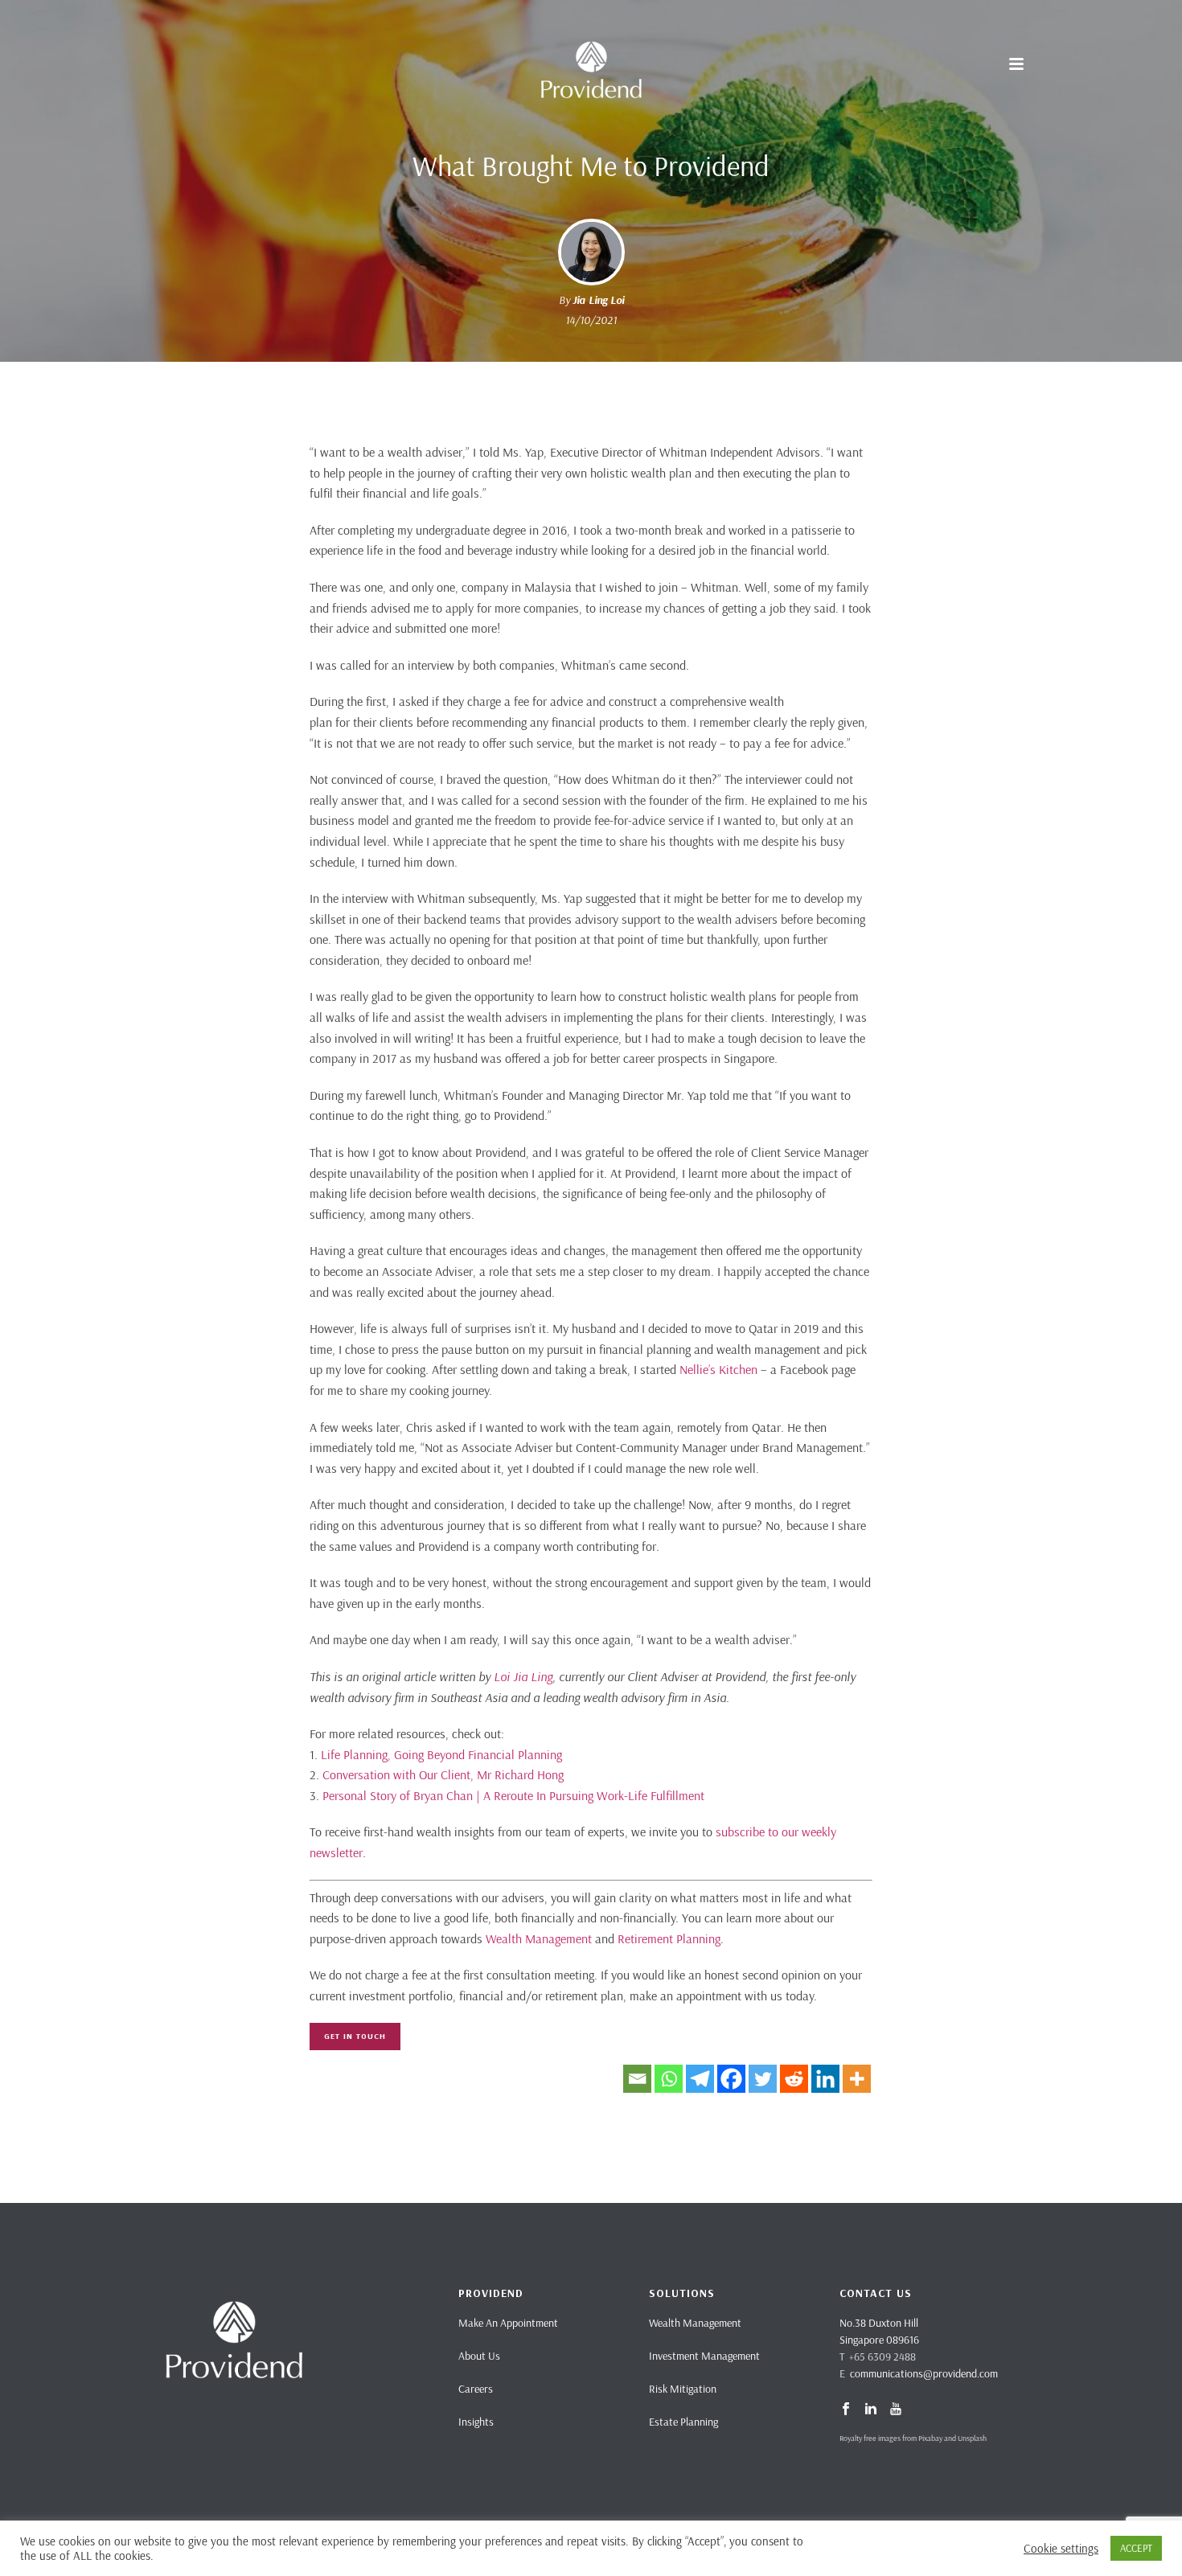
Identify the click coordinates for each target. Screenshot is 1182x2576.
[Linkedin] (825, 2079)
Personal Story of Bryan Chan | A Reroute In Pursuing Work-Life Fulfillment (513, 1795)
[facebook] (846, 2410)
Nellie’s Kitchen (718, 1369)
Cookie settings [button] (1061, 2549)
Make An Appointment (508, 2323)
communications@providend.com (924, 2373)
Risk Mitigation (683, 2389)
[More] (857, 2079)
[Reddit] (794, 2079)
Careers (476, 2389)
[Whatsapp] (669, 2079)
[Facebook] (731, 2079)
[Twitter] (763, 2079)
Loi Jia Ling (523, 1676)
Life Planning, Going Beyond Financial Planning (441, 1754)
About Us (479, 2356)
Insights (476, 2422)
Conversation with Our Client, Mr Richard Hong (443, 1774)
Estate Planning (683, 2422)
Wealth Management (539, 1938)
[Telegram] (700, 2079)
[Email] (637, 2079)
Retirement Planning (669, 1938)
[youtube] (896, 2410)
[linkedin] (871, 2410)
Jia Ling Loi (598, 300)
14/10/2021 (591, 320)
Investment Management (704, 2356)
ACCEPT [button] (1136, 2548)
